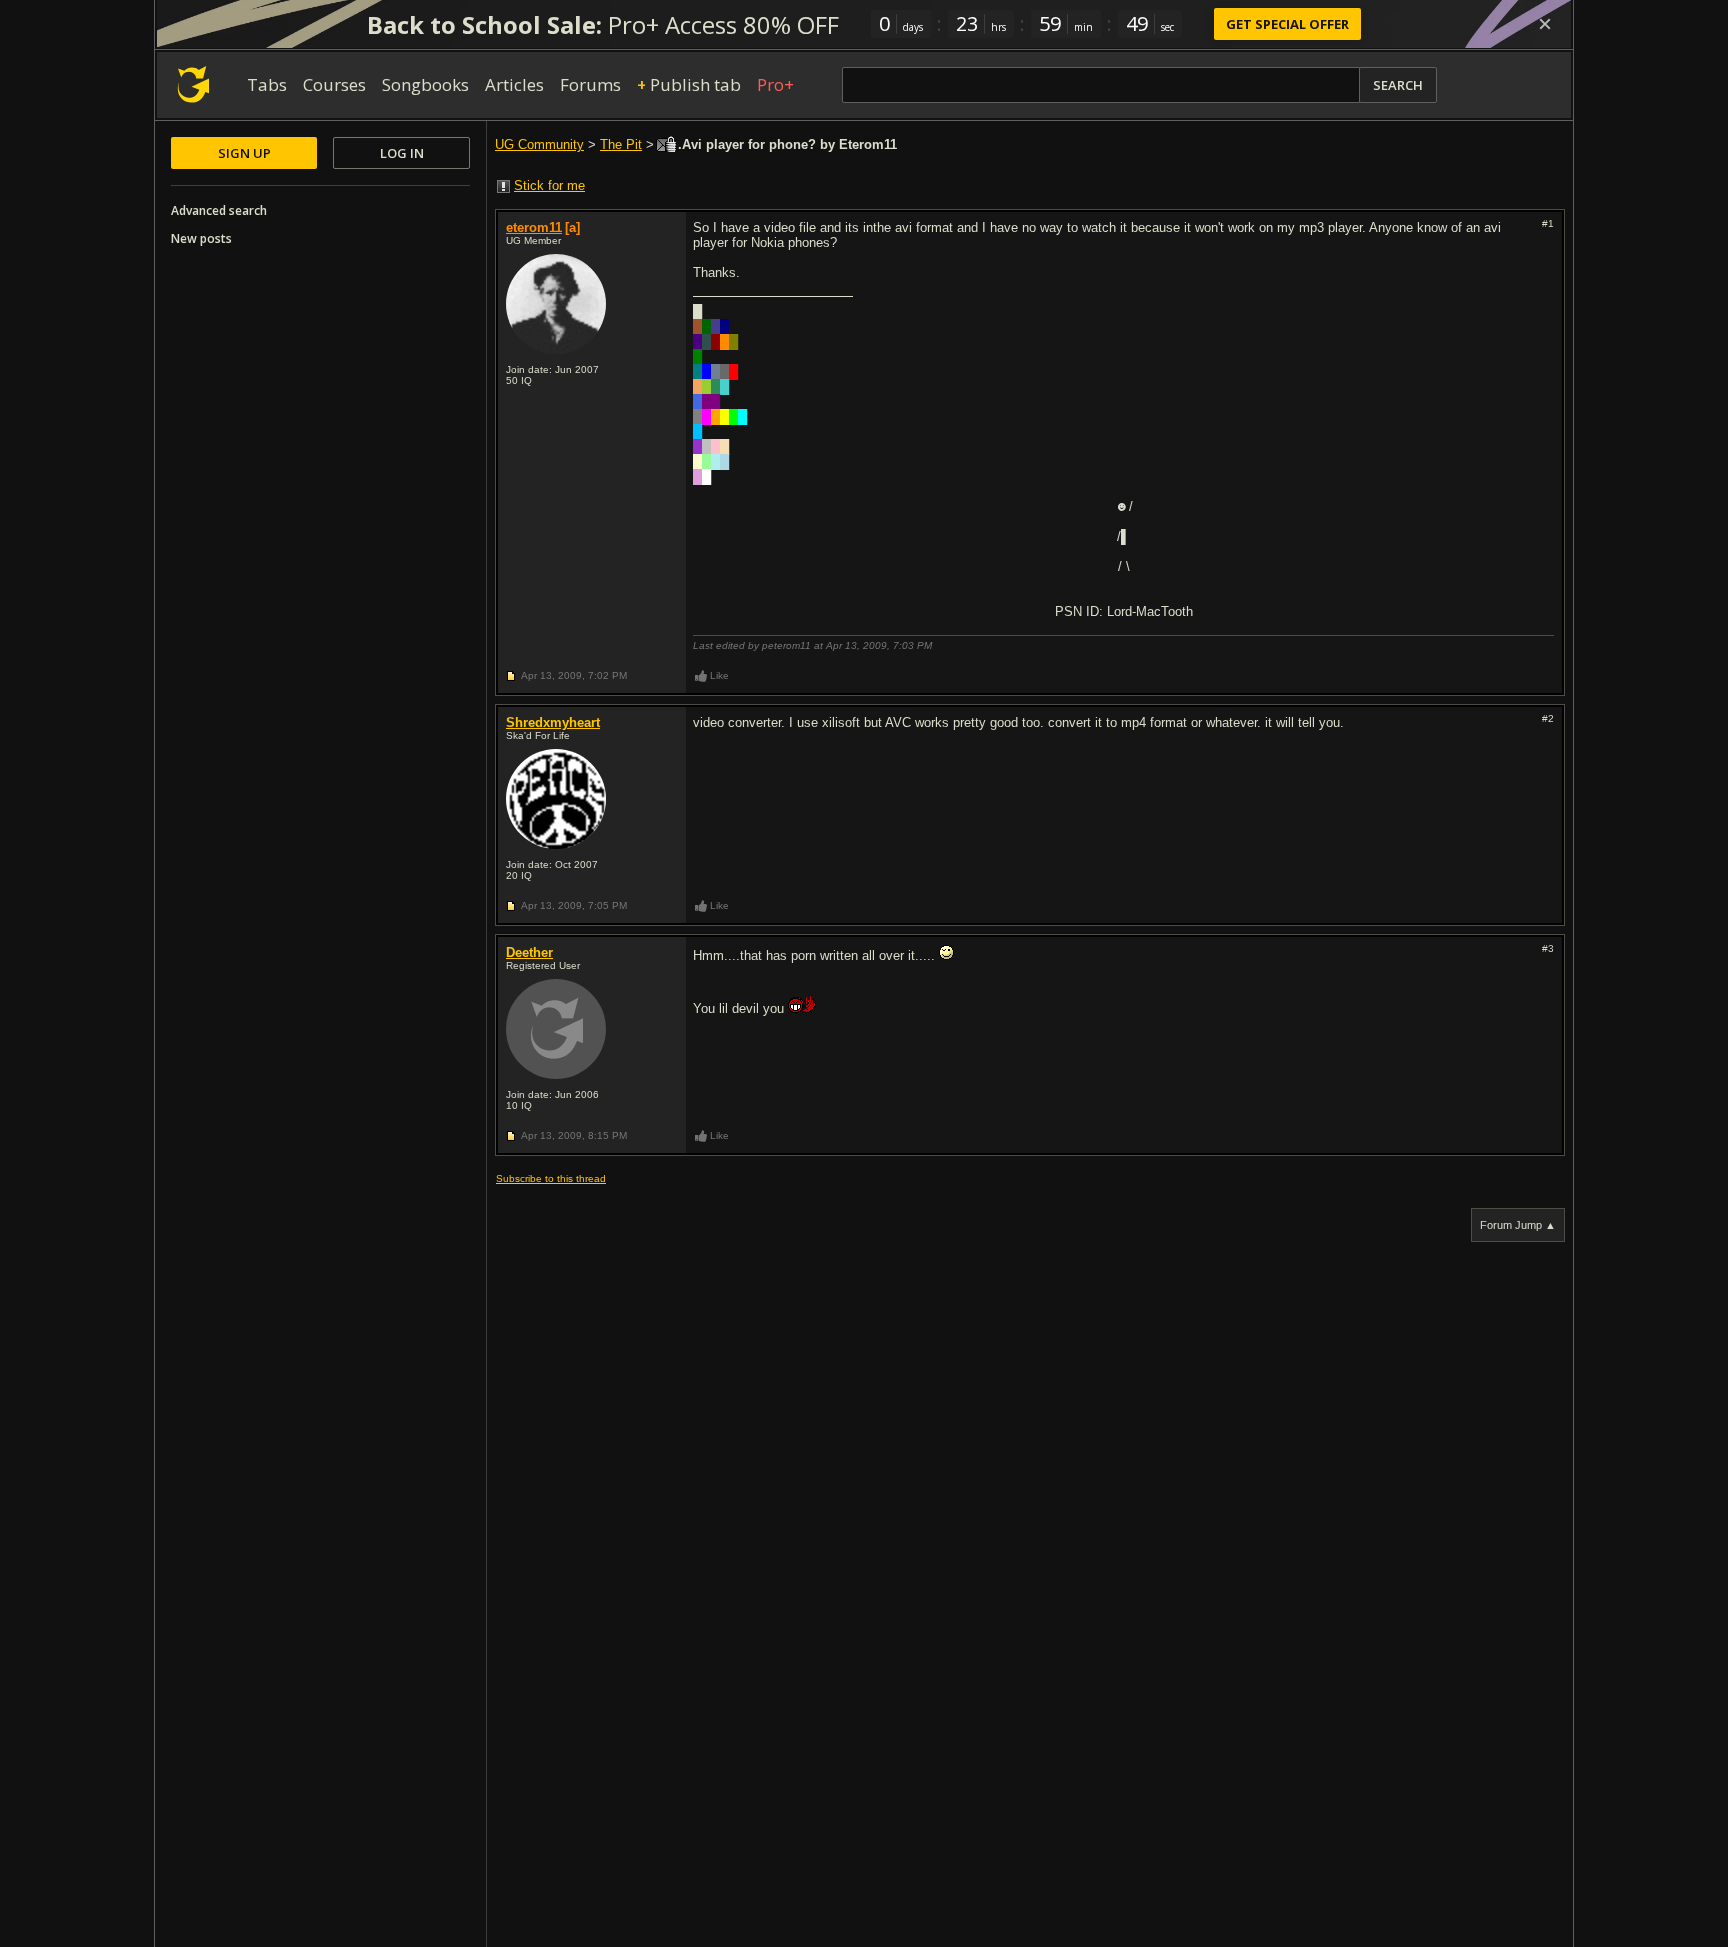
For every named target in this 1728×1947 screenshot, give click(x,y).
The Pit (621, 144)
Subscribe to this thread (551, 1178)
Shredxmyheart (553, 722)
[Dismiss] (1545, 24)
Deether (529, 952)
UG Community (539, 144)
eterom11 (534, 227)
